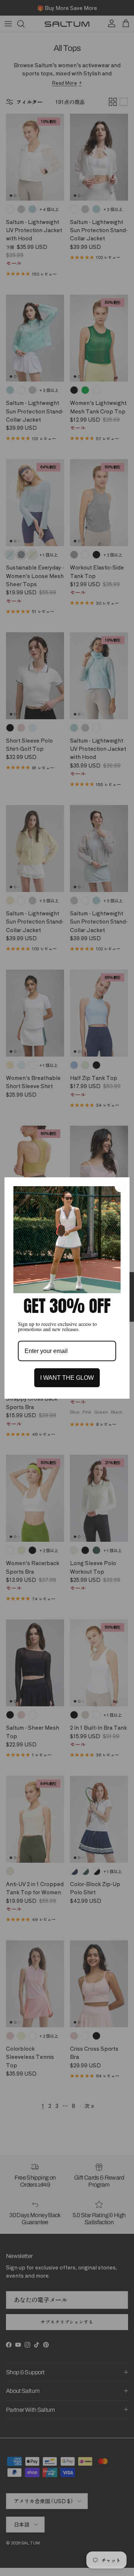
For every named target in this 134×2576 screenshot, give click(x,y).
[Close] (121, 1186)
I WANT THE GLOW (67, 1378)
